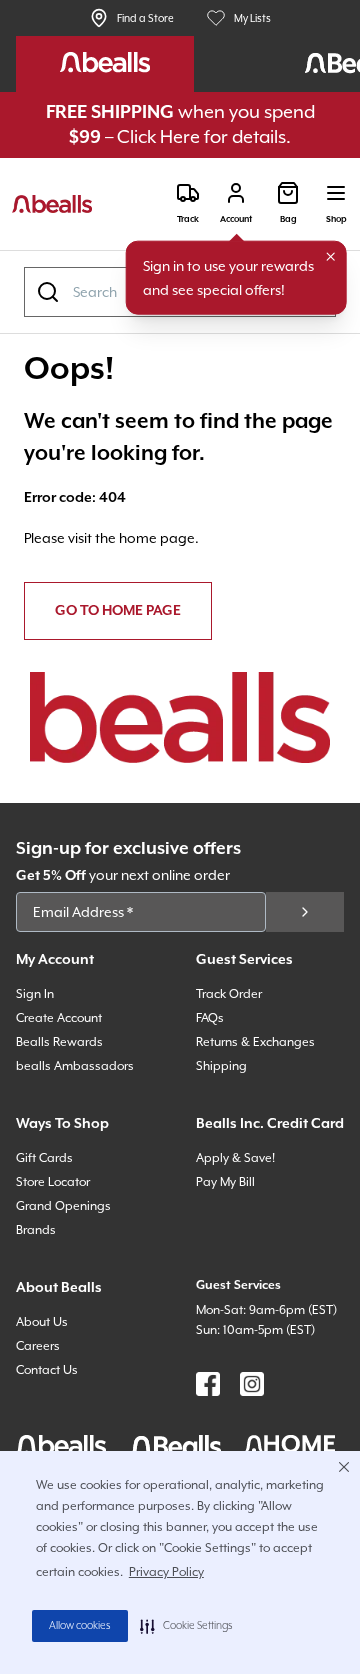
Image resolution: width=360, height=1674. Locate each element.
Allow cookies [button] (80, 1626)
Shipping (221, 1066)
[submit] (305, 912)
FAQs (210, 1018)
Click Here (158, 136)
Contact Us (47, 1370)
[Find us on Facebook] (208, 1384)
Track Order (229, 994)
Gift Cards (44, 1158)
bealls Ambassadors (75, 1066)
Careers (38, 1346)
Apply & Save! (235, 1158)
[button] (186, 1626)
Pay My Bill (225, 1182)
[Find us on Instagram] (252, 1384)
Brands (36, 1230)
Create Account (59, 1018)
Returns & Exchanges (255, 1042)
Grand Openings (63, 1206)
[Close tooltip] (331, 257)
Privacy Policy (166, 1572)
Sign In (35, 994)
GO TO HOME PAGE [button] (118, 611)
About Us (42, 1322)
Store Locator (53, 1182)
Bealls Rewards (59, 1042)
